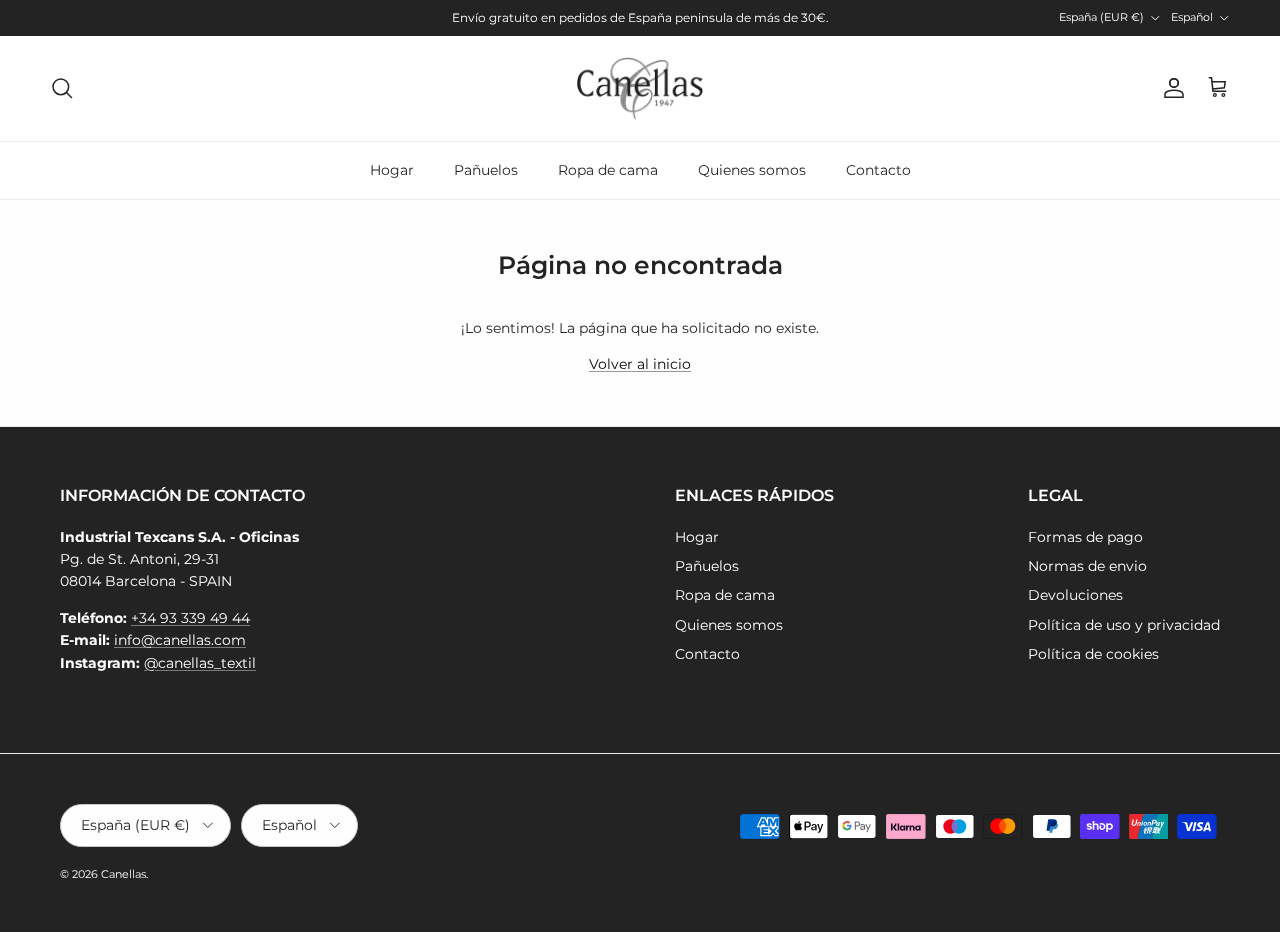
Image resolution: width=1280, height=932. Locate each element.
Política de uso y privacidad (1124, 625)
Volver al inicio (640, 364)
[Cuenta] (1170, 88)
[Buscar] (62, 88)
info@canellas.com (180, 640)
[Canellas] (640, 88)
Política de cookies (1093, 654)
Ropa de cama (608, 170)
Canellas (123, 874)
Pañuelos (486, 170)
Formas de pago (1085, 537)
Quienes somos (752, 170)
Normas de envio (1087, 566)
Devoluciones (1075, 595)
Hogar (392, 170)
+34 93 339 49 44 (190, 618)
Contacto (878, 170)
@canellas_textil (200, 663)
